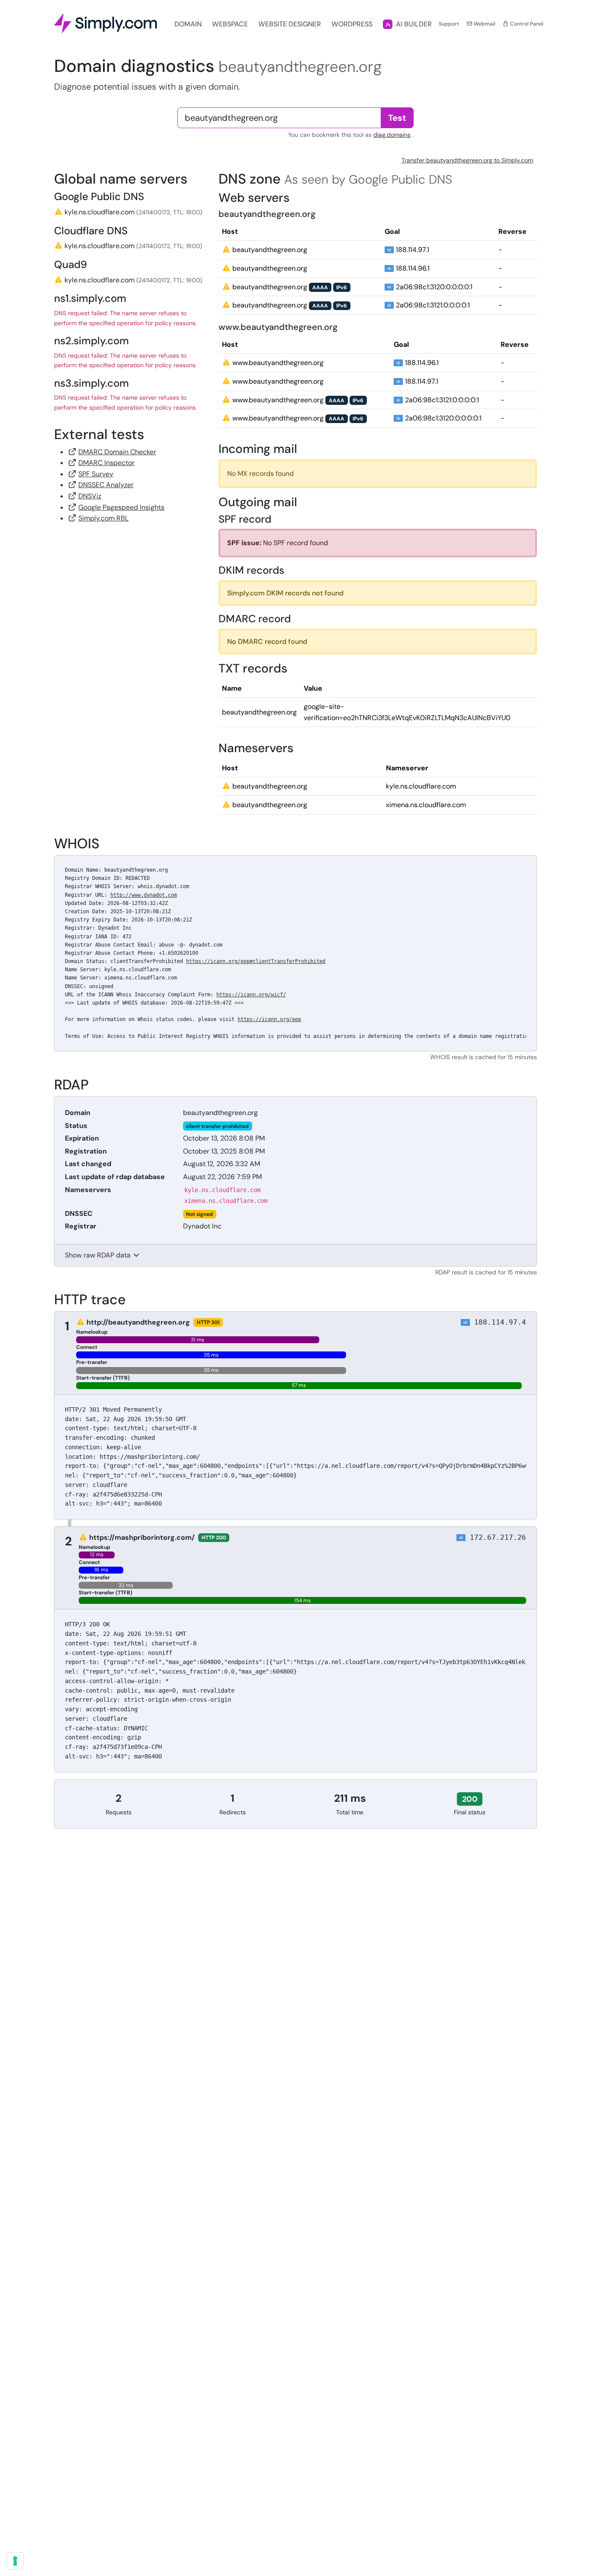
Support (449, 24)
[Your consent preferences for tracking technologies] (15, 2561)
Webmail (484, 24)
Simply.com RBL (103, 518)
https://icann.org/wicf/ (251, 995)
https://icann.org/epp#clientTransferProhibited (256, 961)
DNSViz (90, 496)
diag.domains (392, 135)
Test (397, 118)
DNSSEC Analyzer (106, 485)
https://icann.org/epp (269, 1019)
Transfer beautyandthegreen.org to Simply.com (467, 160)
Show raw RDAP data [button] (99, 1255)
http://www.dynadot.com (144, 895)
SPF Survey (96, 474)
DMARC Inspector (106, 463)
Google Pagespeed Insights (121, 507)
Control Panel (526, 24)
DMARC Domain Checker (117, 452)
